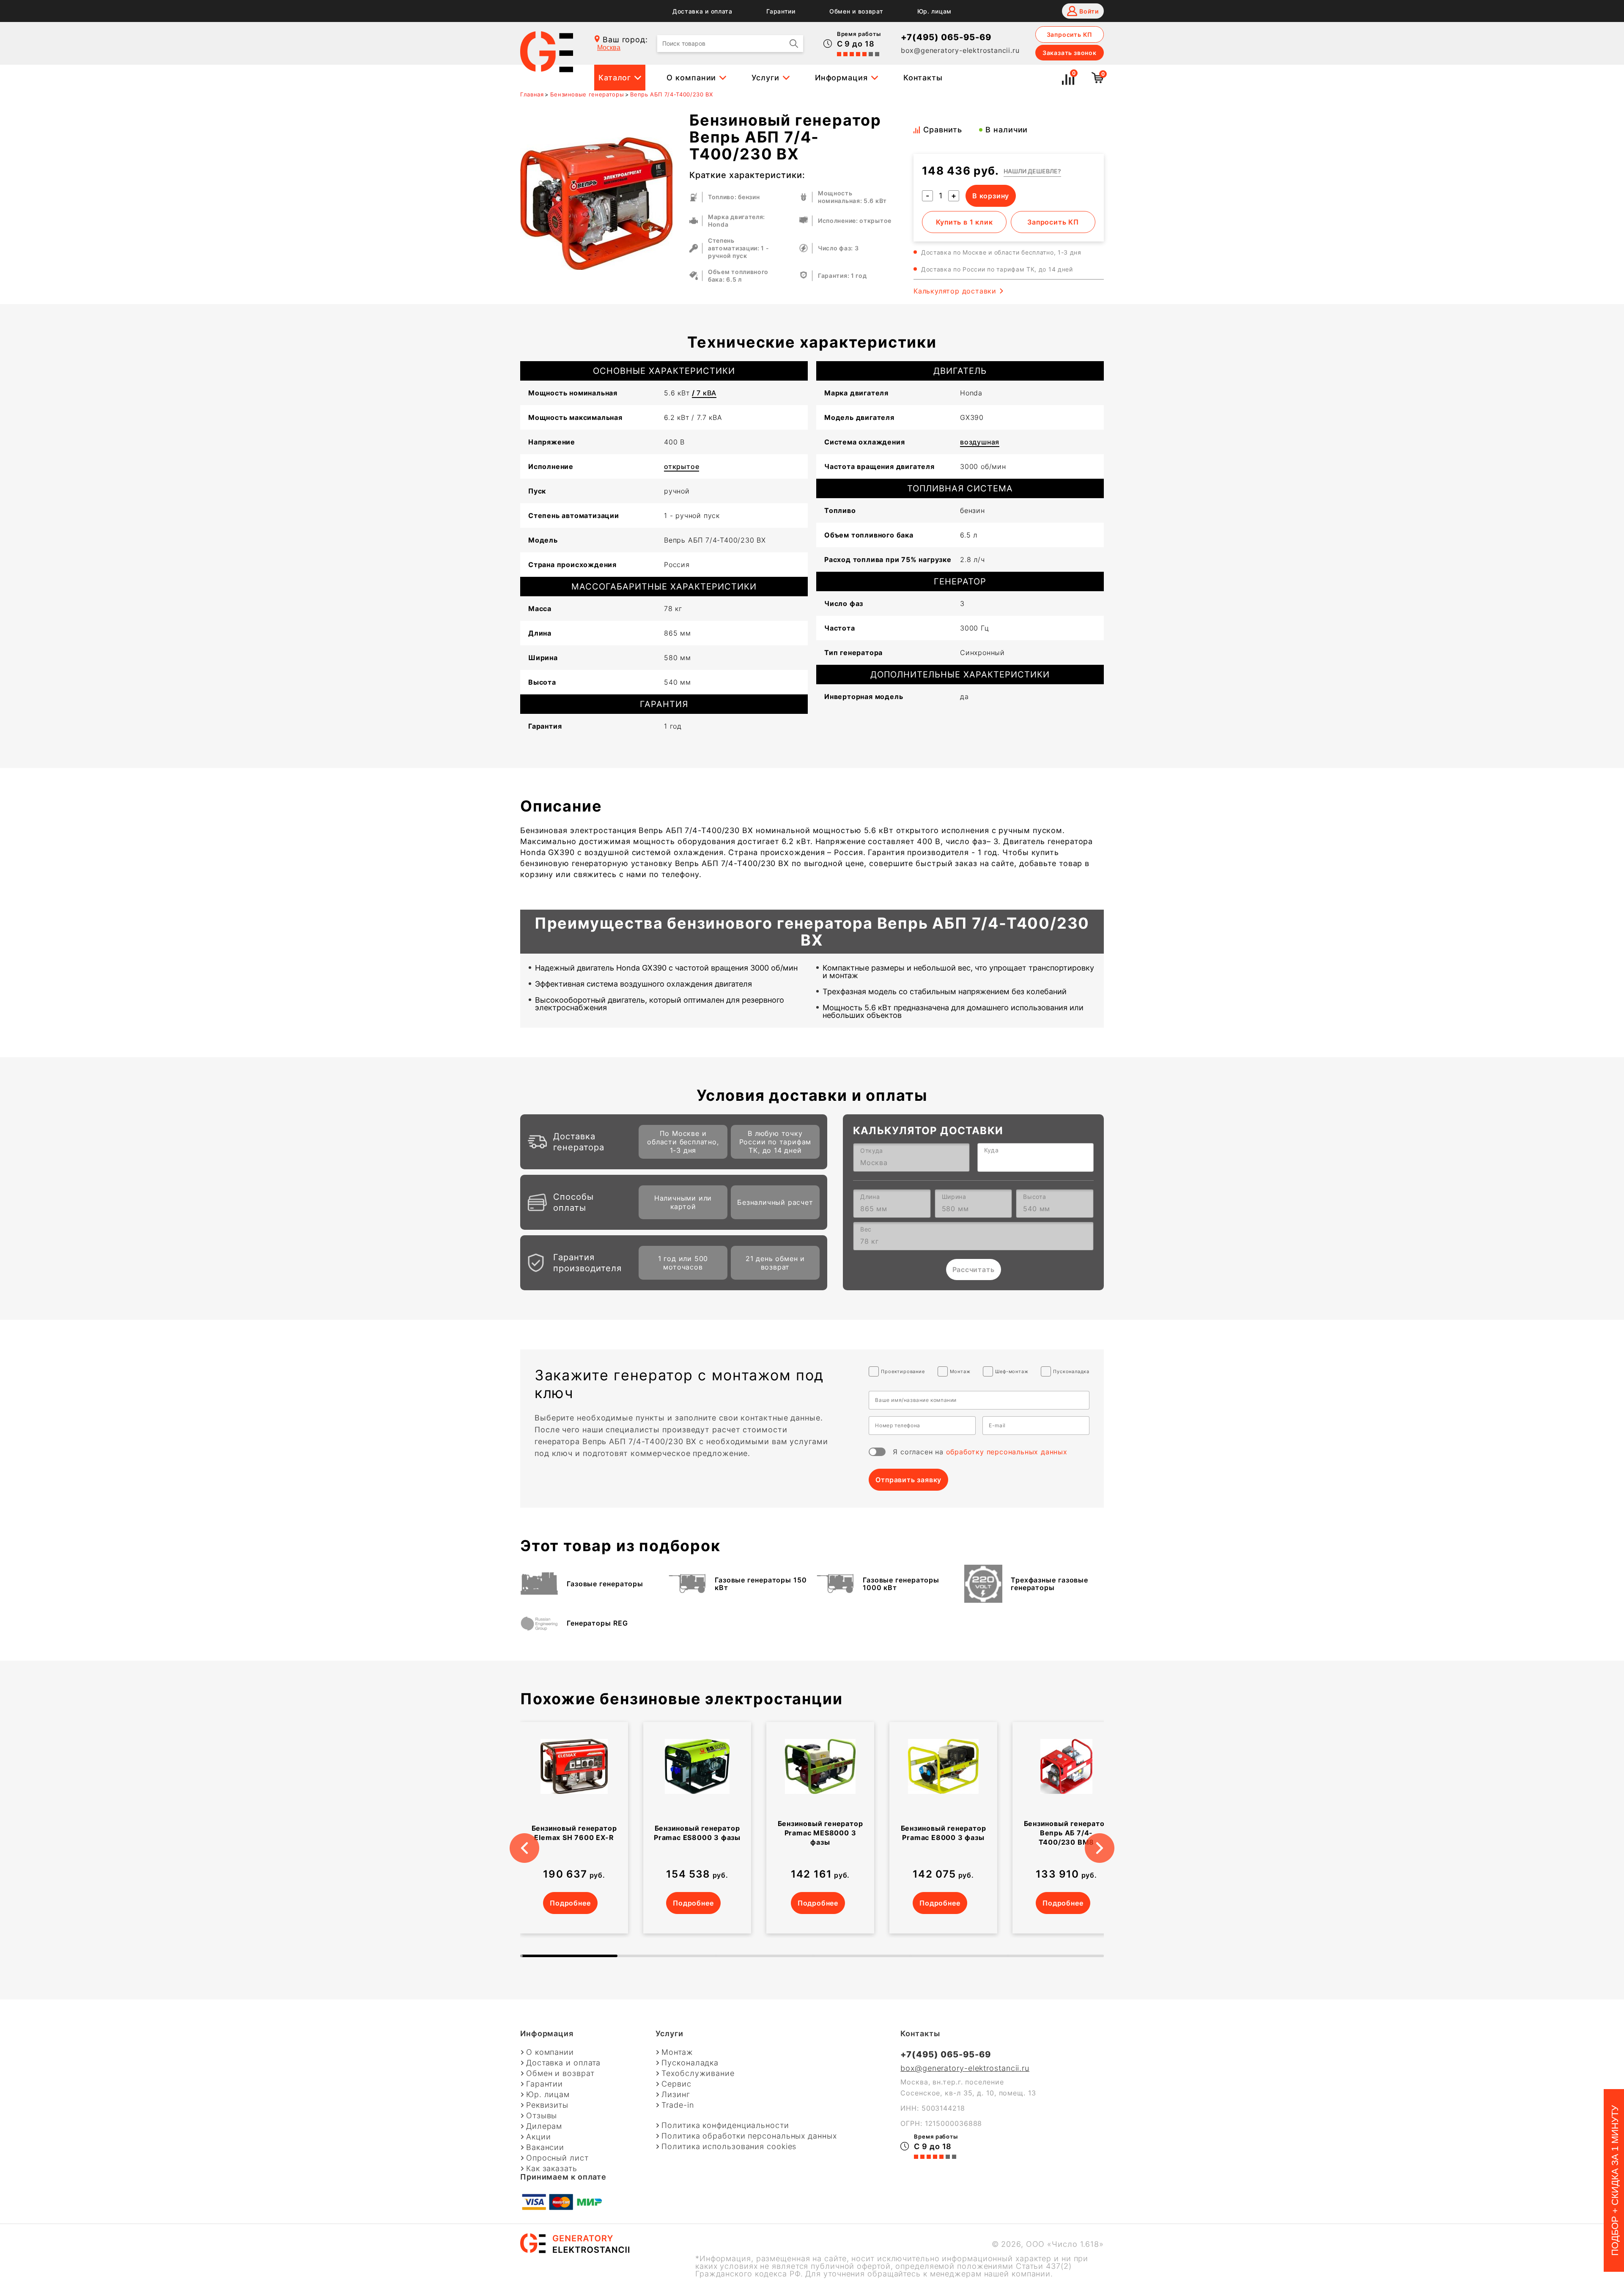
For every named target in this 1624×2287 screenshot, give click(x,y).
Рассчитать (974, 1270)
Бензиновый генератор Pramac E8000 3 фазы (944, 1833)
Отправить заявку (908, 1480)
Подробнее (570, 1903)
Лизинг (676, 2095)
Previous (514, 1837)
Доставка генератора (579, 1142)
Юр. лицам (934, 11)
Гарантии (781, 11)
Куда (992, 1150)
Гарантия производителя (587, 1263)
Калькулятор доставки (955, 291)
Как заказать (552, 2169)
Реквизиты (547, 2105)
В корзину (991, 196)
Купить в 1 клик (964, 222)
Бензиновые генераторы (587, 94)
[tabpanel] (574, 1828)
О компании (691, 78)
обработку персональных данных (1007, 1452)
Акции (539, 2137)
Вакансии (545, 2147)
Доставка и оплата (702, 11)
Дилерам (544, 2126)
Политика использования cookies (729, 2147)
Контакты (923, 78)
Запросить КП (1070, 34)
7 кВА (704, 393)
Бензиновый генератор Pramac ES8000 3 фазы (697, 1833)
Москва (609, 48)
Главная (532, 94)
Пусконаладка (690, 2063)
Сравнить (943, 130)
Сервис (676, 2084)
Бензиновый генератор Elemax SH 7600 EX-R (574, 1833)
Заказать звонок (1070, 53)
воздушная (980, 442)
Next (1110, 1837)
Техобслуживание (698, 2073)
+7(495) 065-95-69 (946, 37)
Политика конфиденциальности (725, 2125)
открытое (682, 466)
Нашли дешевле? (1032, 171)
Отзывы (542, 2116)
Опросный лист (557, 2158)
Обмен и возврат (856, 11)
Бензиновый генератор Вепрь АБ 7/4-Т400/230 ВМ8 (1067, 1833)
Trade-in (678, 2105)
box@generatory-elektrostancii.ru (960, 50)
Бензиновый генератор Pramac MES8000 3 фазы (820, 1833)
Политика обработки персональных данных (749, 2136)
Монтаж (677, 2052)
